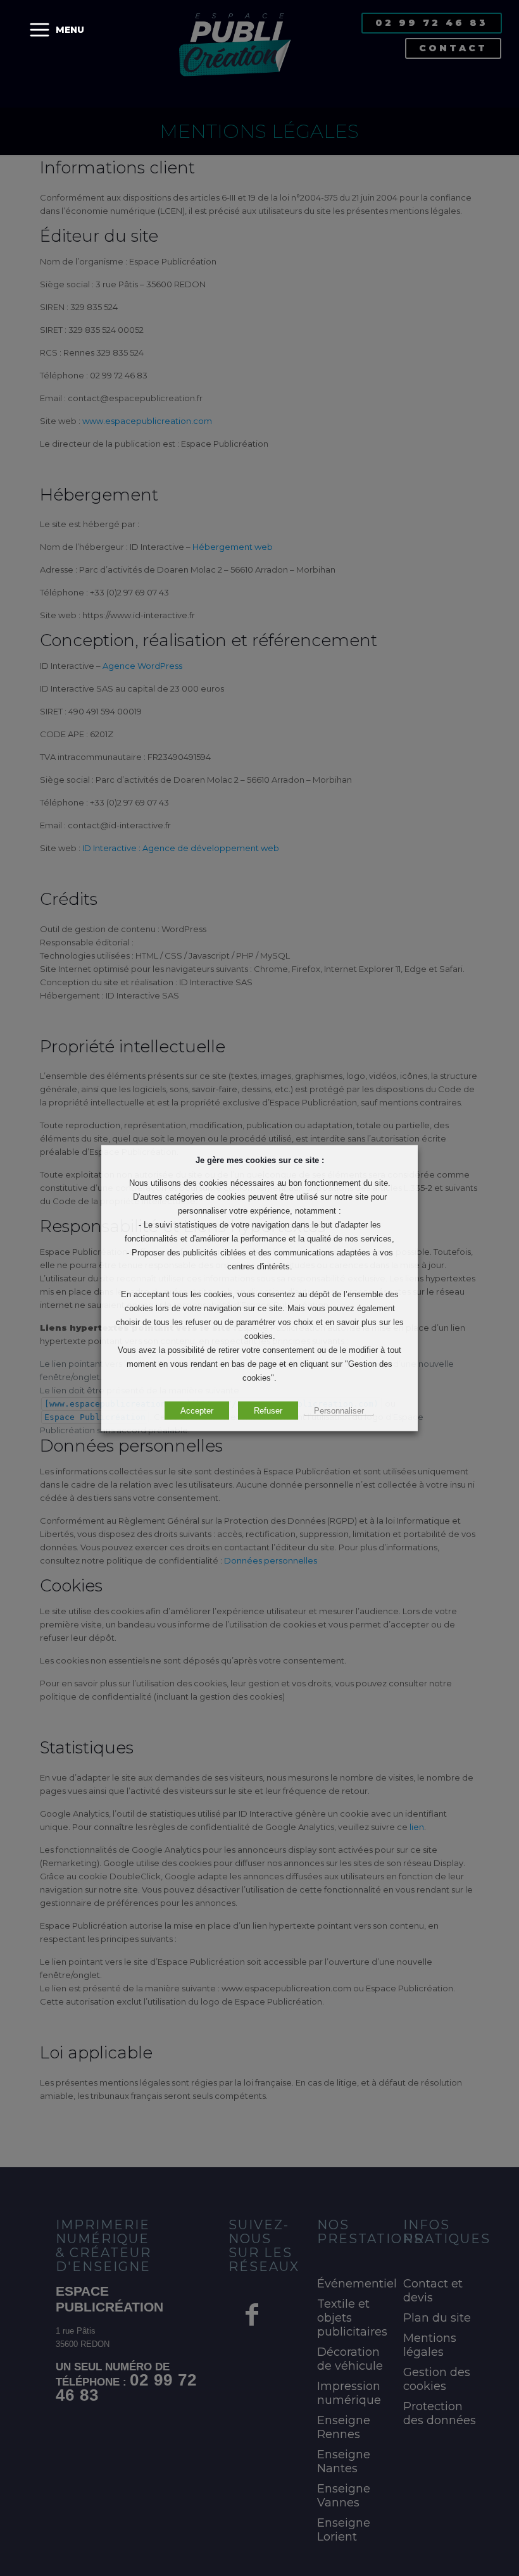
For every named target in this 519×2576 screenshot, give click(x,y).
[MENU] (40, 30)
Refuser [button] (268, 1411)
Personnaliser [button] (339, 1411)
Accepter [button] (197, 1411)
